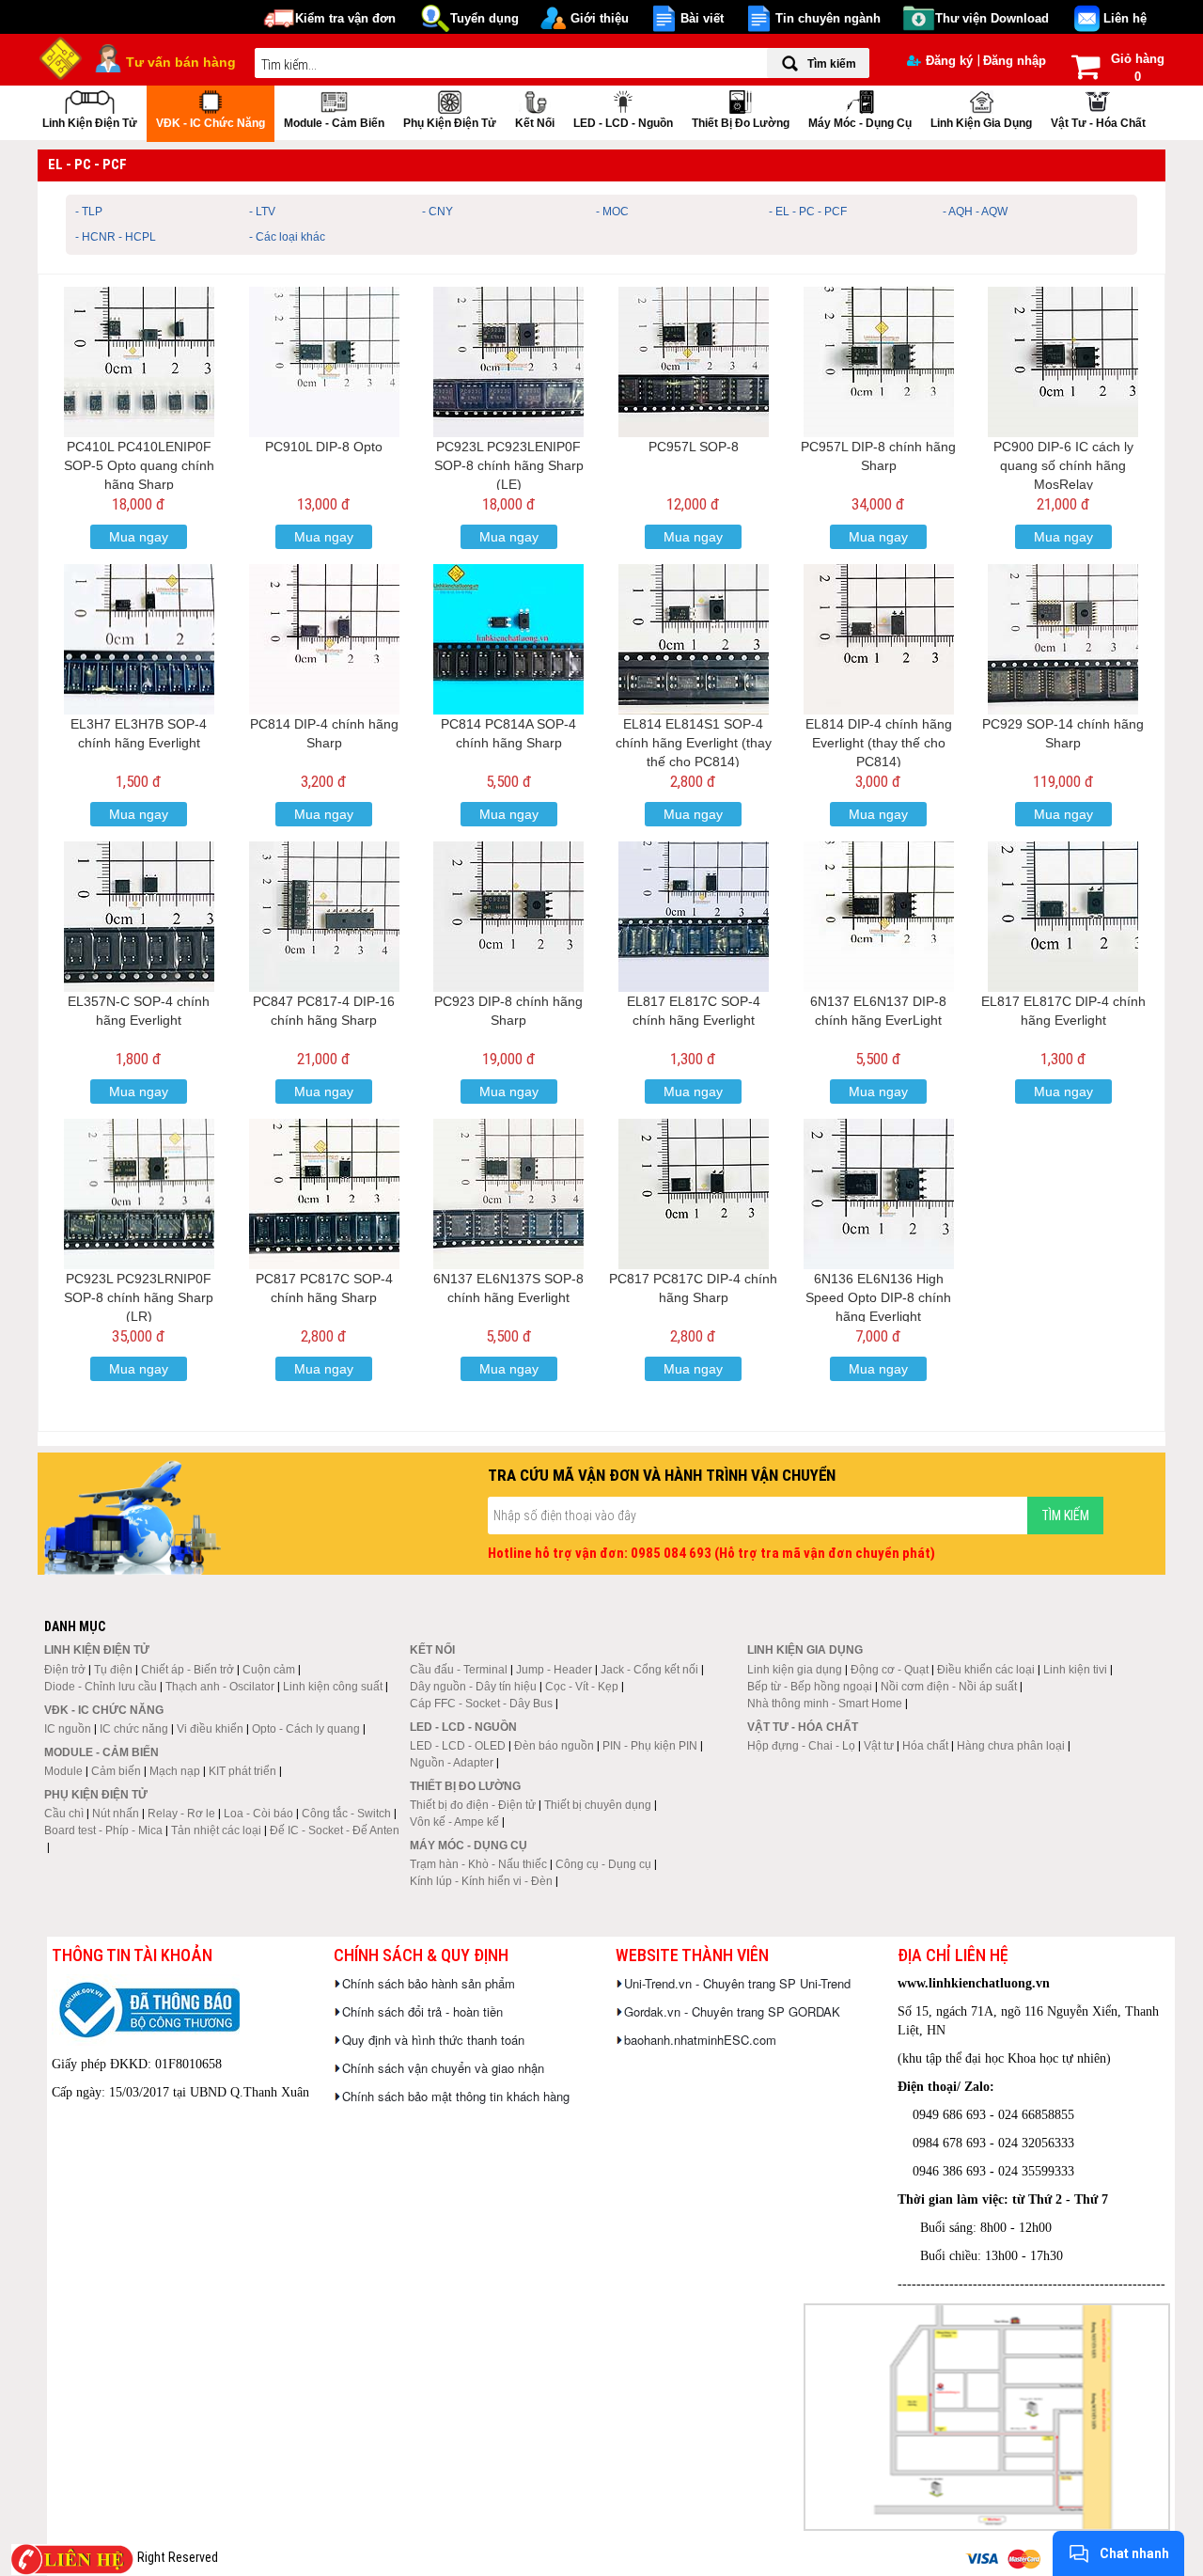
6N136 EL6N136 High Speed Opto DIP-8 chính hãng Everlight (878, 1297)
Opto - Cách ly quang (306, 1729)
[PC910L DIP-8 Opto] (324, 362)
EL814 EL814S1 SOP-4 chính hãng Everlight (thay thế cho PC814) (694, 743)
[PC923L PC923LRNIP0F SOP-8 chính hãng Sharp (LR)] (139, 1194)
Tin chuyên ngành (828, 18)
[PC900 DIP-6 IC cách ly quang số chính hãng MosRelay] (1063, 362)
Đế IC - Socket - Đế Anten (335, 1830)
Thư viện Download (992, 18)
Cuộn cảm (269, 1670)
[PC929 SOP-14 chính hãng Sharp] (1063, 639)
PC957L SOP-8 (694, 447)
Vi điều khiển (210, 1729)
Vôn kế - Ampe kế (454, 1822)
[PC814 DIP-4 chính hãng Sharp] (324, 639)
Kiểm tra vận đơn (345, 18)
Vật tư (879, 1746)
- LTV (262, 212)
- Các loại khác (287, 237)
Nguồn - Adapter (452, 1763)
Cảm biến (116, 1771)
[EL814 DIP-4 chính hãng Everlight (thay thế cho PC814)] (879, 639)
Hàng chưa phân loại (1011, 1746)
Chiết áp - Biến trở (187, 1670)
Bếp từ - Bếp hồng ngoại (810, 1687)
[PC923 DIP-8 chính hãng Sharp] (508, 917)
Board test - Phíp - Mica (103, 1830)
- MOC (612, 212)
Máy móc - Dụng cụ (860, 123)
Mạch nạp (175, 1771)
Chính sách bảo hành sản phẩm (429, 1983)
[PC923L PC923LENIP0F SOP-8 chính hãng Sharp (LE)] (508, 362)
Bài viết (702, 18)
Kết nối (535, 123)
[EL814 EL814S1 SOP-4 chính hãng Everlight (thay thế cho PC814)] (694, 639)
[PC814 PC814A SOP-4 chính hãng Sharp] (508, 639)
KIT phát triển (242, 1771)
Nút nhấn (116, 1814)
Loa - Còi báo (258, 1814)
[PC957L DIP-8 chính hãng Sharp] (879, 362)
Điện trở (65, 1670)
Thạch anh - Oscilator (220, 1687)
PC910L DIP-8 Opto (324, 447)
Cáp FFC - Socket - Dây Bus (481, 1704)
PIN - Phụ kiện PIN (650, 1746)
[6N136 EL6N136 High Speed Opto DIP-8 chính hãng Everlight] (879, 1194)
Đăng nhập (1015, 61)
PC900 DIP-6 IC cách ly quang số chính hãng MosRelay (1063, 465)
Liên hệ (1125, 18)
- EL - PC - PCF (808, 212)
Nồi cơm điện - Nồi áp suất (949, 1687)
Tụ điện (113, 1670)
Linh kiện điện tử (90, 123)
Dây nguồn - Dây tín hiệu (473, 1687)
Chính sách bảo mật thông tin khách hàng (456, 2096)
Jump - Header (554, 1670)
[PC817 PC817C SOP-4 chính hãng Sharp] (324, 1194)
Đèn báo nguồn (554, 1746)
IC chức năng (134, 1729)
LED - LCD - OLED (458, 1746)
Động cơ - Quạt (890, 1670)
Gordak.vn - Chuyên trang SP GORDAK (732, 2011)
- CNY (437, 212)
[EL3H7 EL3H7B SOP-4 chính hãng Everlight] (139, 639)
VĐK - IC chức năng (211, 123)
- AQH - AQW (975, 212)
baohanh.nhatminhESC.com (700, 2040)
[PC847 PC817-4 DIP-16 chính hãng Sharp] (324, 917)
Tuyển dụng (484, 18)
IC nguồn (68, 1729)
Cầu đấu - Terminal (459, 1670)
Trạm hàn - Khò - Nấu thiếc (478, 1864)
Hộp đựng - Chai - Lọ (801, 1746)
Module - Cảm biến (334, 123)
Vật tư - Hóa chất (1098, 123)
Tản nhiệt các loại (216, 1830)
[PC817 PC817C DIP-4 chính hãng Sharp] (694, 1194)
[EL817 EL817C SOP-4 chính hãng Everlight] (694, 917)
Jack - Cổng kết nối (649, 1670)
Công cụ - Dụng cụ (603, 1864)
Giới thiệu (600, 18)
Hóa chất (925, 1746)
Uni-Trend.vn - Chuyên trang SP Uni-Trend (737, 1983)
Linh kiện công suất (333, 1687)
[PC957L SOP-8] (694, 362)
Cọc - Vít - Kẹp (582, 1687)
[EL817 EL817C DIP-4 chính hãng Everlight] (1063, 917)
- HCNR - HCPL (116, 237)
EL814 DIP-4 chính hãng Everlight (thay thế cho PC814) (879, 743)
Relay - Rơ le (181, 1814)
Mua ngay (139, 537)
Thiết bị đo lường (741, 123)
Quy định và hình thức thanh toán (433, 2040)
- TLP (89, 212)
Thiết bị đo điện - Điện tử (473, 1805)
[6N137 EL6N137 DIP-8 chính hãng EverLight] (879, 917)
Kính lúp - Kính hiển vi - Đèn (481, 1881)
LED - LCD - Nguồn (623, 123)
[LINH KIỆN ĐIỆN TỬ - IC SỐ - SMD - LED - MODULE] (61, 56)
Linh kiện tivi (1075, 1670)
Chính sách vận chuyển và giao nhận (443, 2068)
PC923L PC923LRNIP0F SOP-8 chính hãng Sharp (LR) (139, 1297)
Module (63, 1771)
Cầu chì (64, 1814)
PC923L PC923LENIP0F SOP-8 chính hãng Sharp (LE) (509, 465)
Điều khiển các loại (986, 1670)
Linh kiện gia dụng (981, 123)
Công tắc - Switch (346, 1814)
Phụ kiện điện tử (450, 123)
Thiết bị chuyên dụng (598, 1805)
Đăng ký (949, 61)
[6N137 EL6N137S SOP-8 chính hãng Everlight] (508, 1194)
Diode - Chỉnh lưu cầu (101, 1687)
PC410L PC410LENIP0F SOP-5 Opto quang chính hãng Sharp (139, 465)
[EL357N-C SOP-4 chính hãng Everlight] (139, 917)
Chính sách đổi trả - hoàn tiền (422, 2011)
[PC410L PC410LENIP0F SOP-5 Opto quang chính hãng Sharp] (139, 362)
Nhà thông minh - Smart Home (825, 1704)
